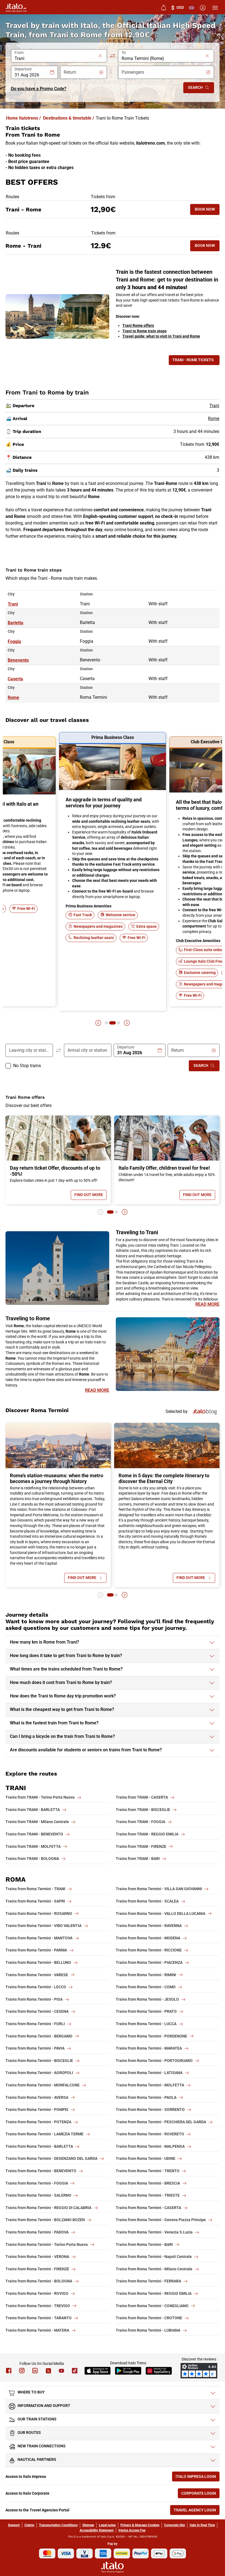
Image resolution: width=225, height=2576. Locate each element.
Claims (29, 2525)
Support (14, 2525)
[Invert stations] (113, 56)
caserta (15, 679)
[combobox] (56, 59)
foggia (14, 641)
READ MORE (207, 1304)
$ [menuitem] (178, 8)
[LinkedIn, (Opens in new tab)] (35, 2371)
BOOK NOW (207, 210)
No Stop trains (27, 1066)
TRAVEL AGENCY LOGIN (197, 2511)
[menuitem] (164, 8)
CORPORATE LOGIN (200, 2494)
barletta (16, 623)
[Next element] (127, 1023)
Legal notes (107, 2525)
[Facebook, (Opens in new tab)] (9, 2371)
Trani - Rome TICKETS (193, 360)
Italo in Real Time (202, 2525)
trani (13, 604)
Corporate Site (175, 2525)
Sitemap (88, 2525)
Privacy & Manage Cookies (140, 2525)
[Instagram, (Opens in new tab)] (22, 2371)
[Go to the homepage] (16, 8)
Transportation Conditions (58, 2525)
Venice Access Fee (132, 2530)
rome (13, 698)
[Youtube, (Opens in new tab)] (61, 2371)
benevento (18, 660)
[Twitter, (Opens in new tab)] (48, 2371)
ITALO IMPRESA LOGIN (198, 2478)
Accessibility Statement (97, 2530)
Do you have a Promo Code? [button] (39, 89)
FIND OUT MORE (90, 1196)
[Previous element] (98, 1023)
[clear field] (100, 56)
